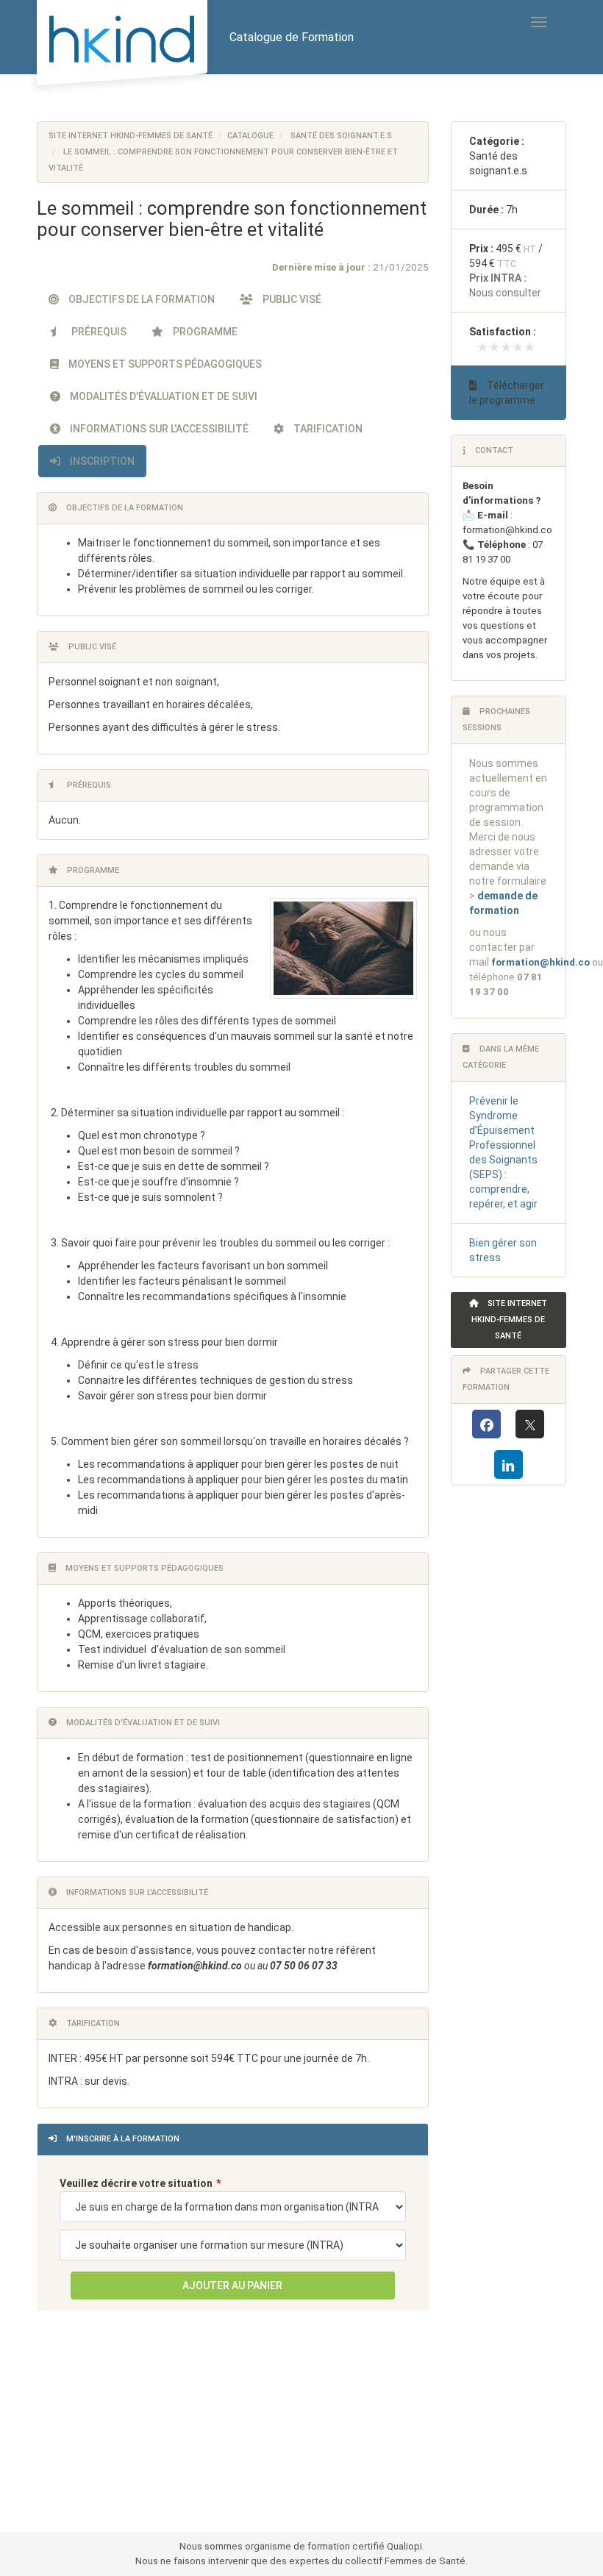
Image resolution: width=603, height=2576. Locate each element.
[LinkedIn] (509, 1464)
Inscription (101, 461)
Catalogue (250, 136)
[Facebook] (486, 1424)
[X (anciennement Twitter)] (530, 1424)
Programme (204, 332)
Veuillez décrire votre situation (136, 2183)
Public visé (291, 299)
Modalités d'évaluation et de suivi (163, 396)
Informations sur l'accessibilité (158, 429)
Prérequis (98, 332)
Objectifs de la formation (140, 299)
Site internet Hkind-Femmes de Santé (131, 136)
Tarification (327, 429)
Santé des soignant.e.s (341, 136)
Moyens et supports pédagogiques (164, 364)
